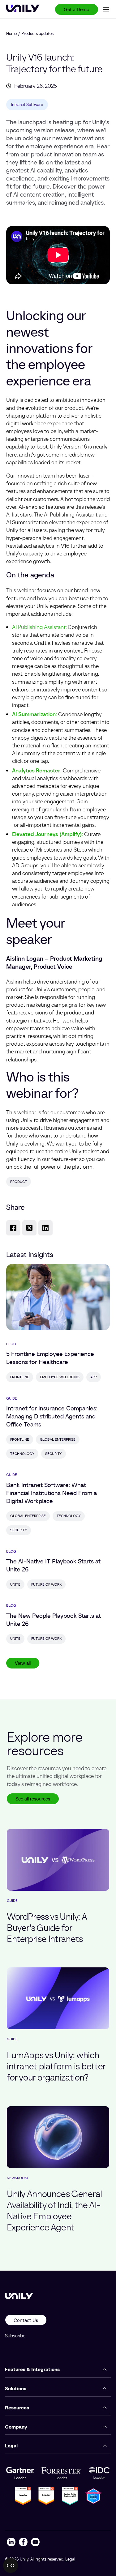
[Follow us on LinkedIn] (11, 2543)
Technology (22, 1454)
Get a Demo (77, 9)
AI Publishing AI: (39, 627)
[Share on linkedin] (45, 1228)
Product (19, 1182)
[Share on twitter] (29, 1228)
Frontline (20, 1377)
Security (54, 1454)
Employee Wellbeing (60, 1377)
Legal (70, 2559)
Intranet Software (27, 104)
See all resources (33, 1799)
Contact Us (26, 2320)
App (94, 1377)
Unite (15, 1584)
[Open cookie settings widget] (11, 2565)
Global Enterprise (58, 1439)
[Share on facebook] (13, 1228)
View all (23, 1663)
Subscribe (15, 2336)
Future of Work (46, 1584)
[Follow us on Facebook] (23, 2543)
